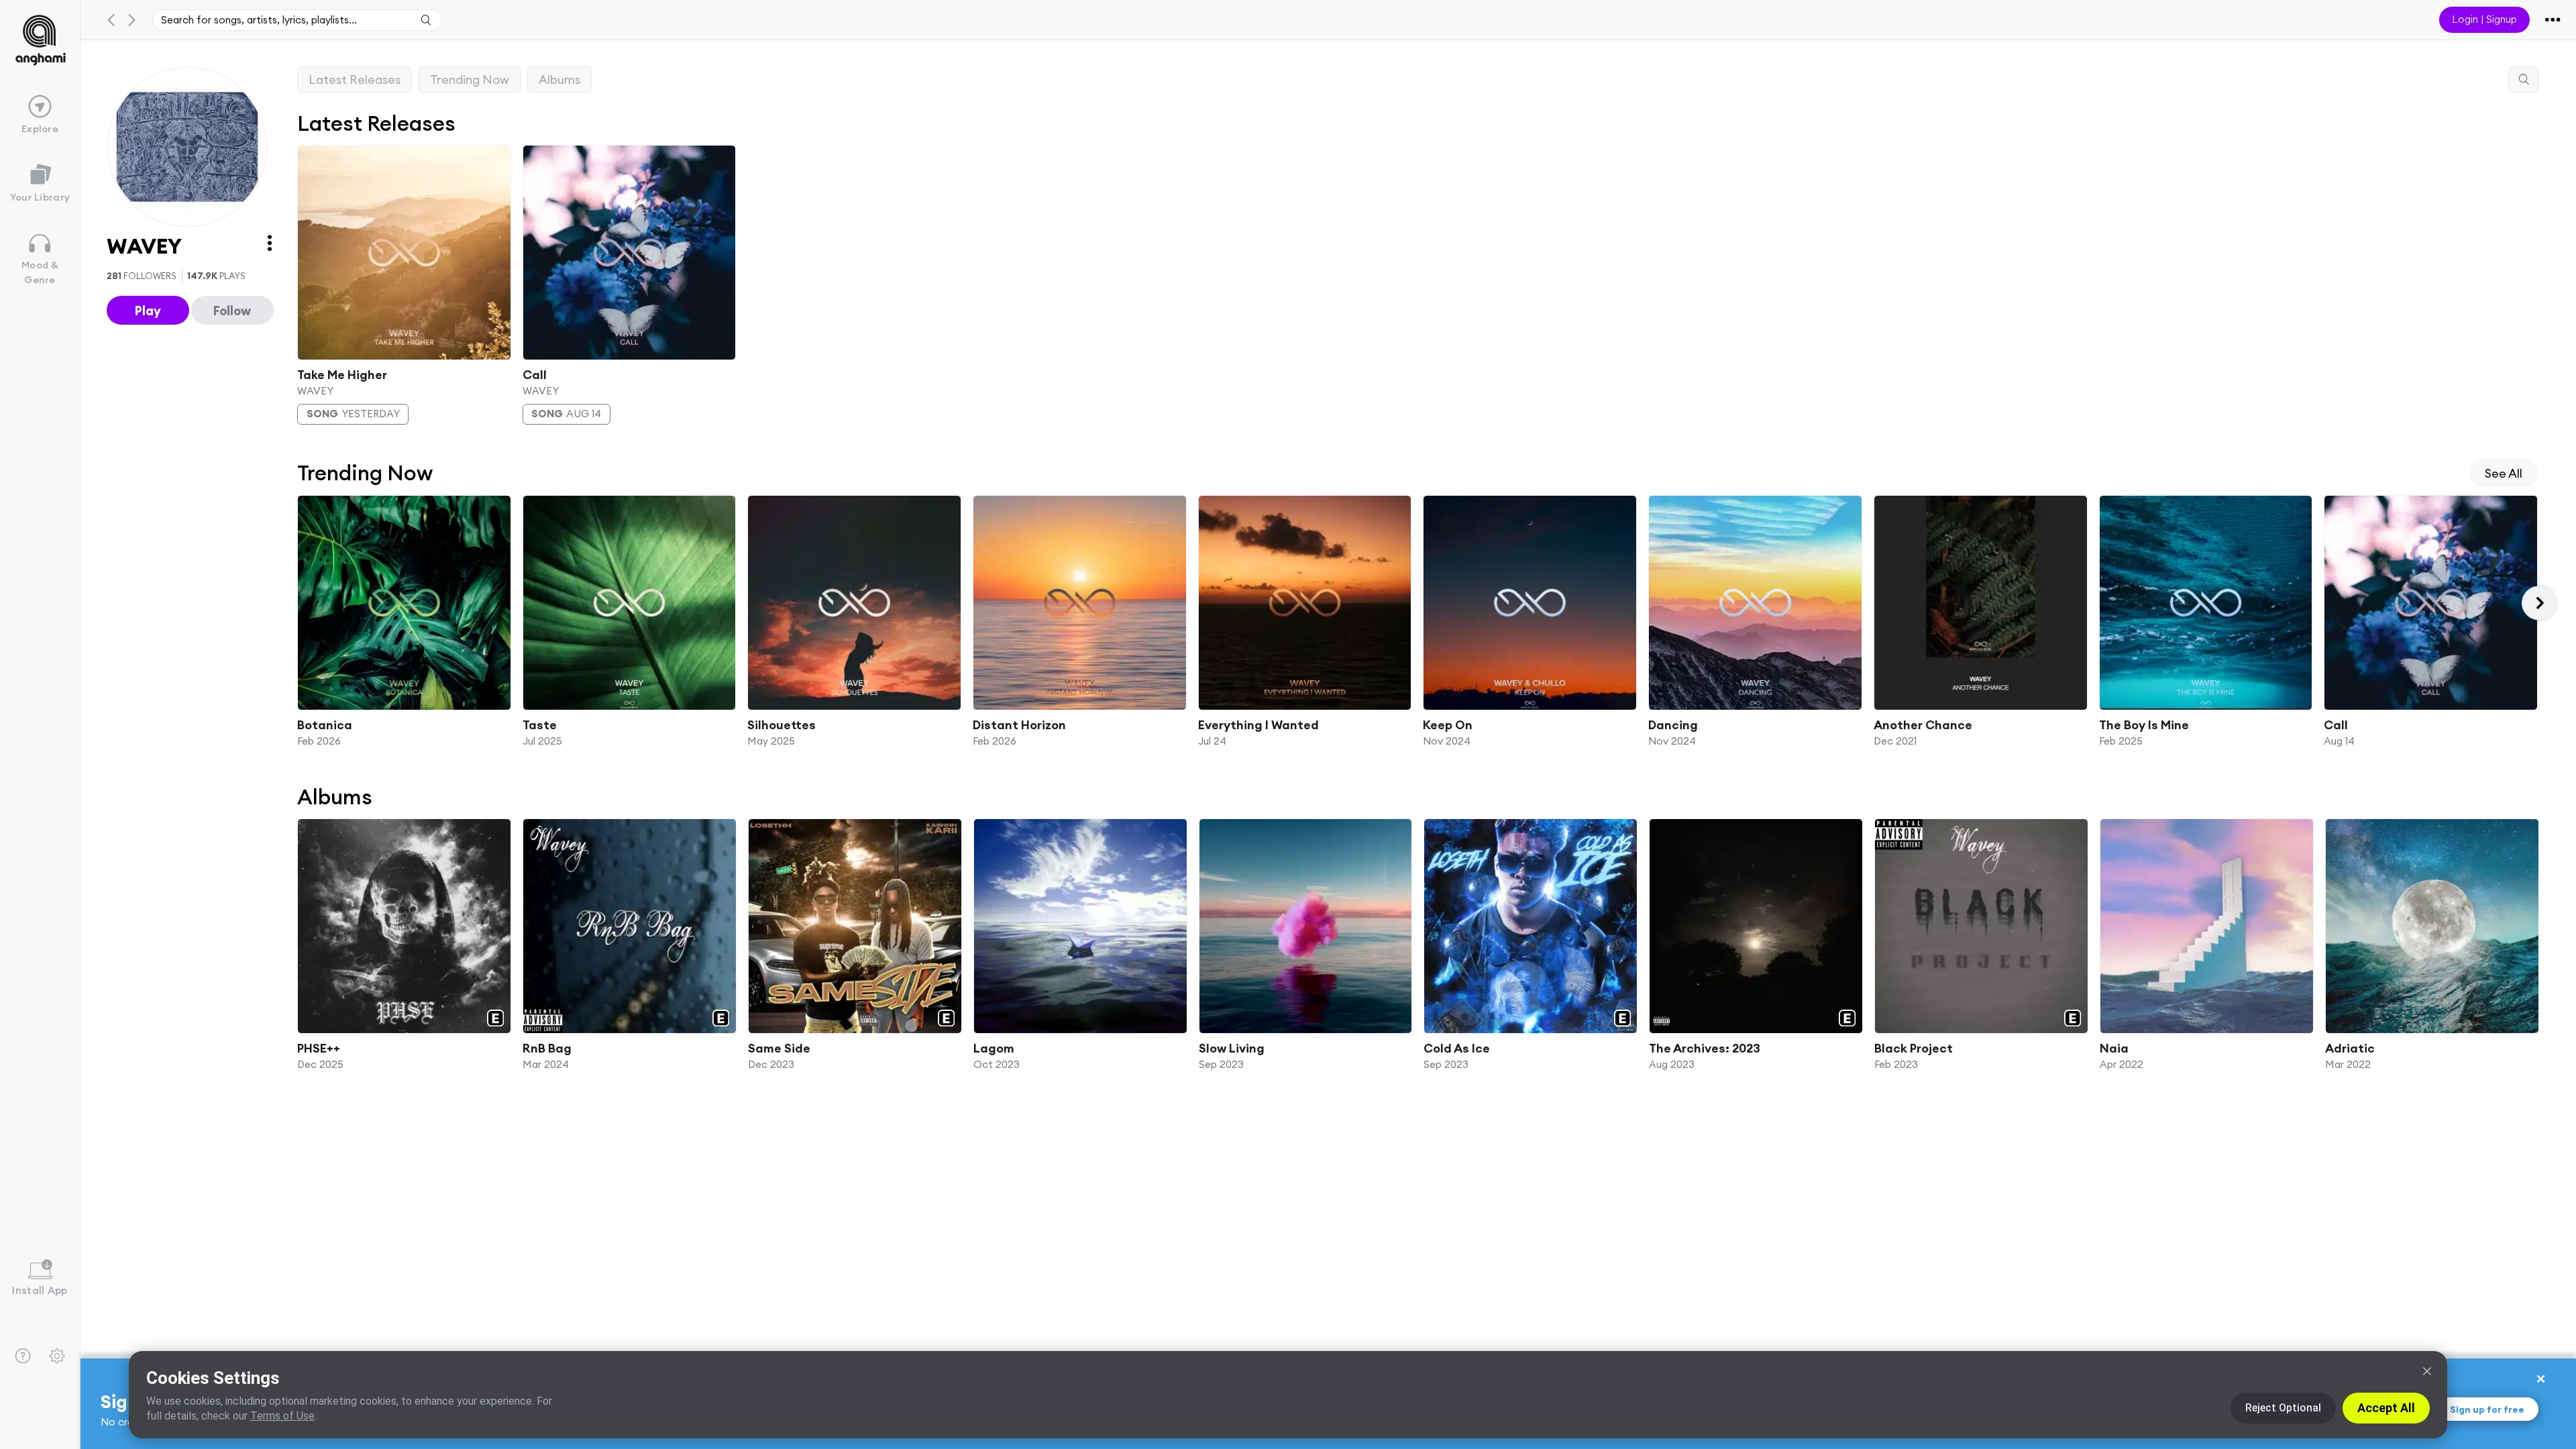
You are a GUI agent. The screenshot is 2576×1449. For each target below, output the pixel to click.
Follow (232, 311)
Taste (539, 725)
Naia (2114, 1048)
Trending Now (470, 79)
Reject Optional (2283, 1408)
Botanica (325, 725)
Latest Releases (355, 79)
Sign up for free (2487, 1409)
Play (148, 311)
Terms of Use (282, 1416)
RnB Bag (547, 1048)
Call (534, 374)
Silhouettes (782, 725)
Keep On (1448, 725)
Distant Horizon (1019, 725)
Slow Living (1231, 1048)
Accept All (2386, 1408)
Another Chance (1922, 725)
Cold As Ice (1457, 1048)
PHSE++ (319, 1048)
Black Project (1914, 1048)
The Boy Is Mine (2143, 725)
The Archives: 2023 (1705, 1048)
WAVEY (315, 390)
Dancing (1673, 725)
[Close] (2427, 1371)
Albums (559, 79)
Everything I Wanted (1258, 725)
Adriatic (2350, 1048)
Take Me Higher (342, 374)
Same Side (779, 1048)
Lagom (993, 1048)
